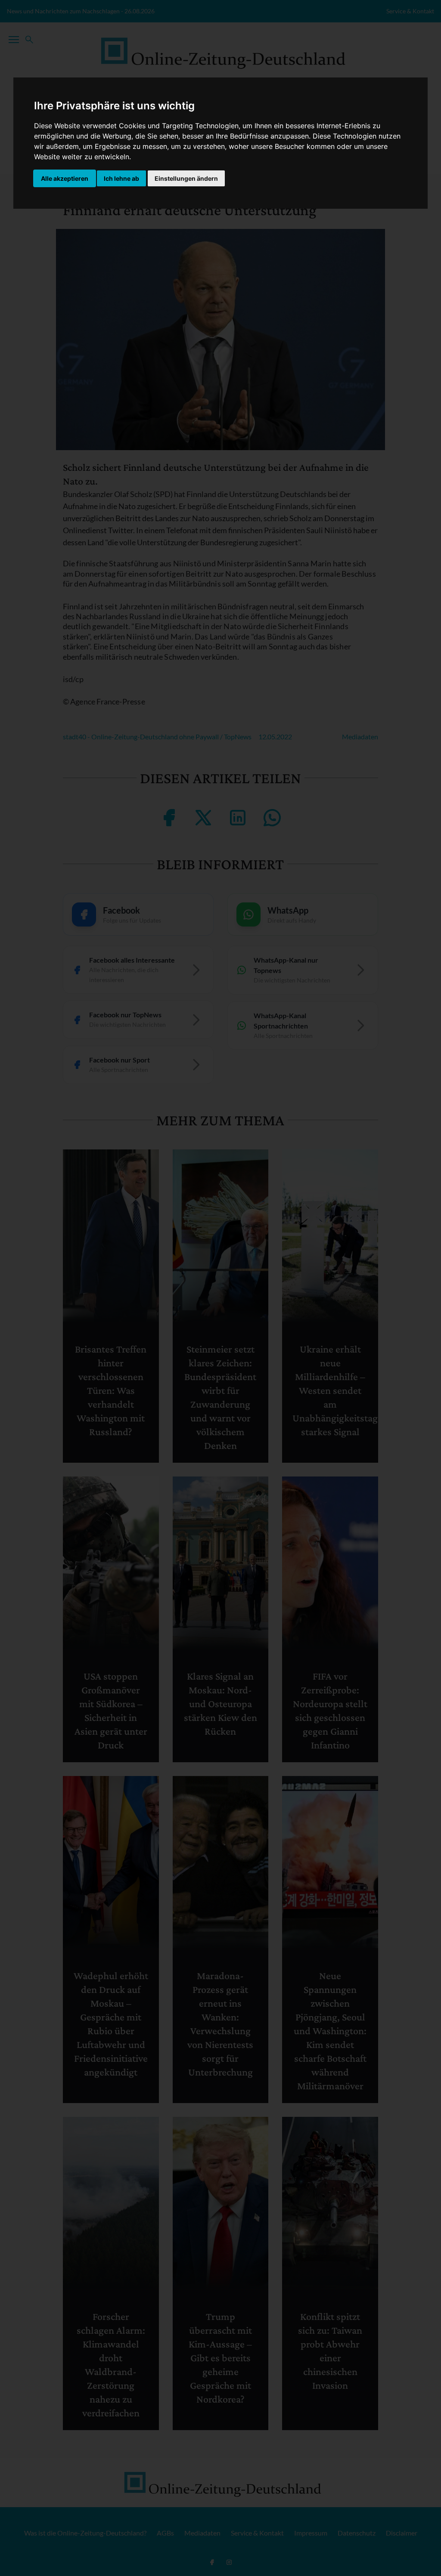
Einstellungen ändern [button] (186, 178)
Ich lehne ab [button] (121, 178)
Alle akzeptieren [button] (65, 178)
